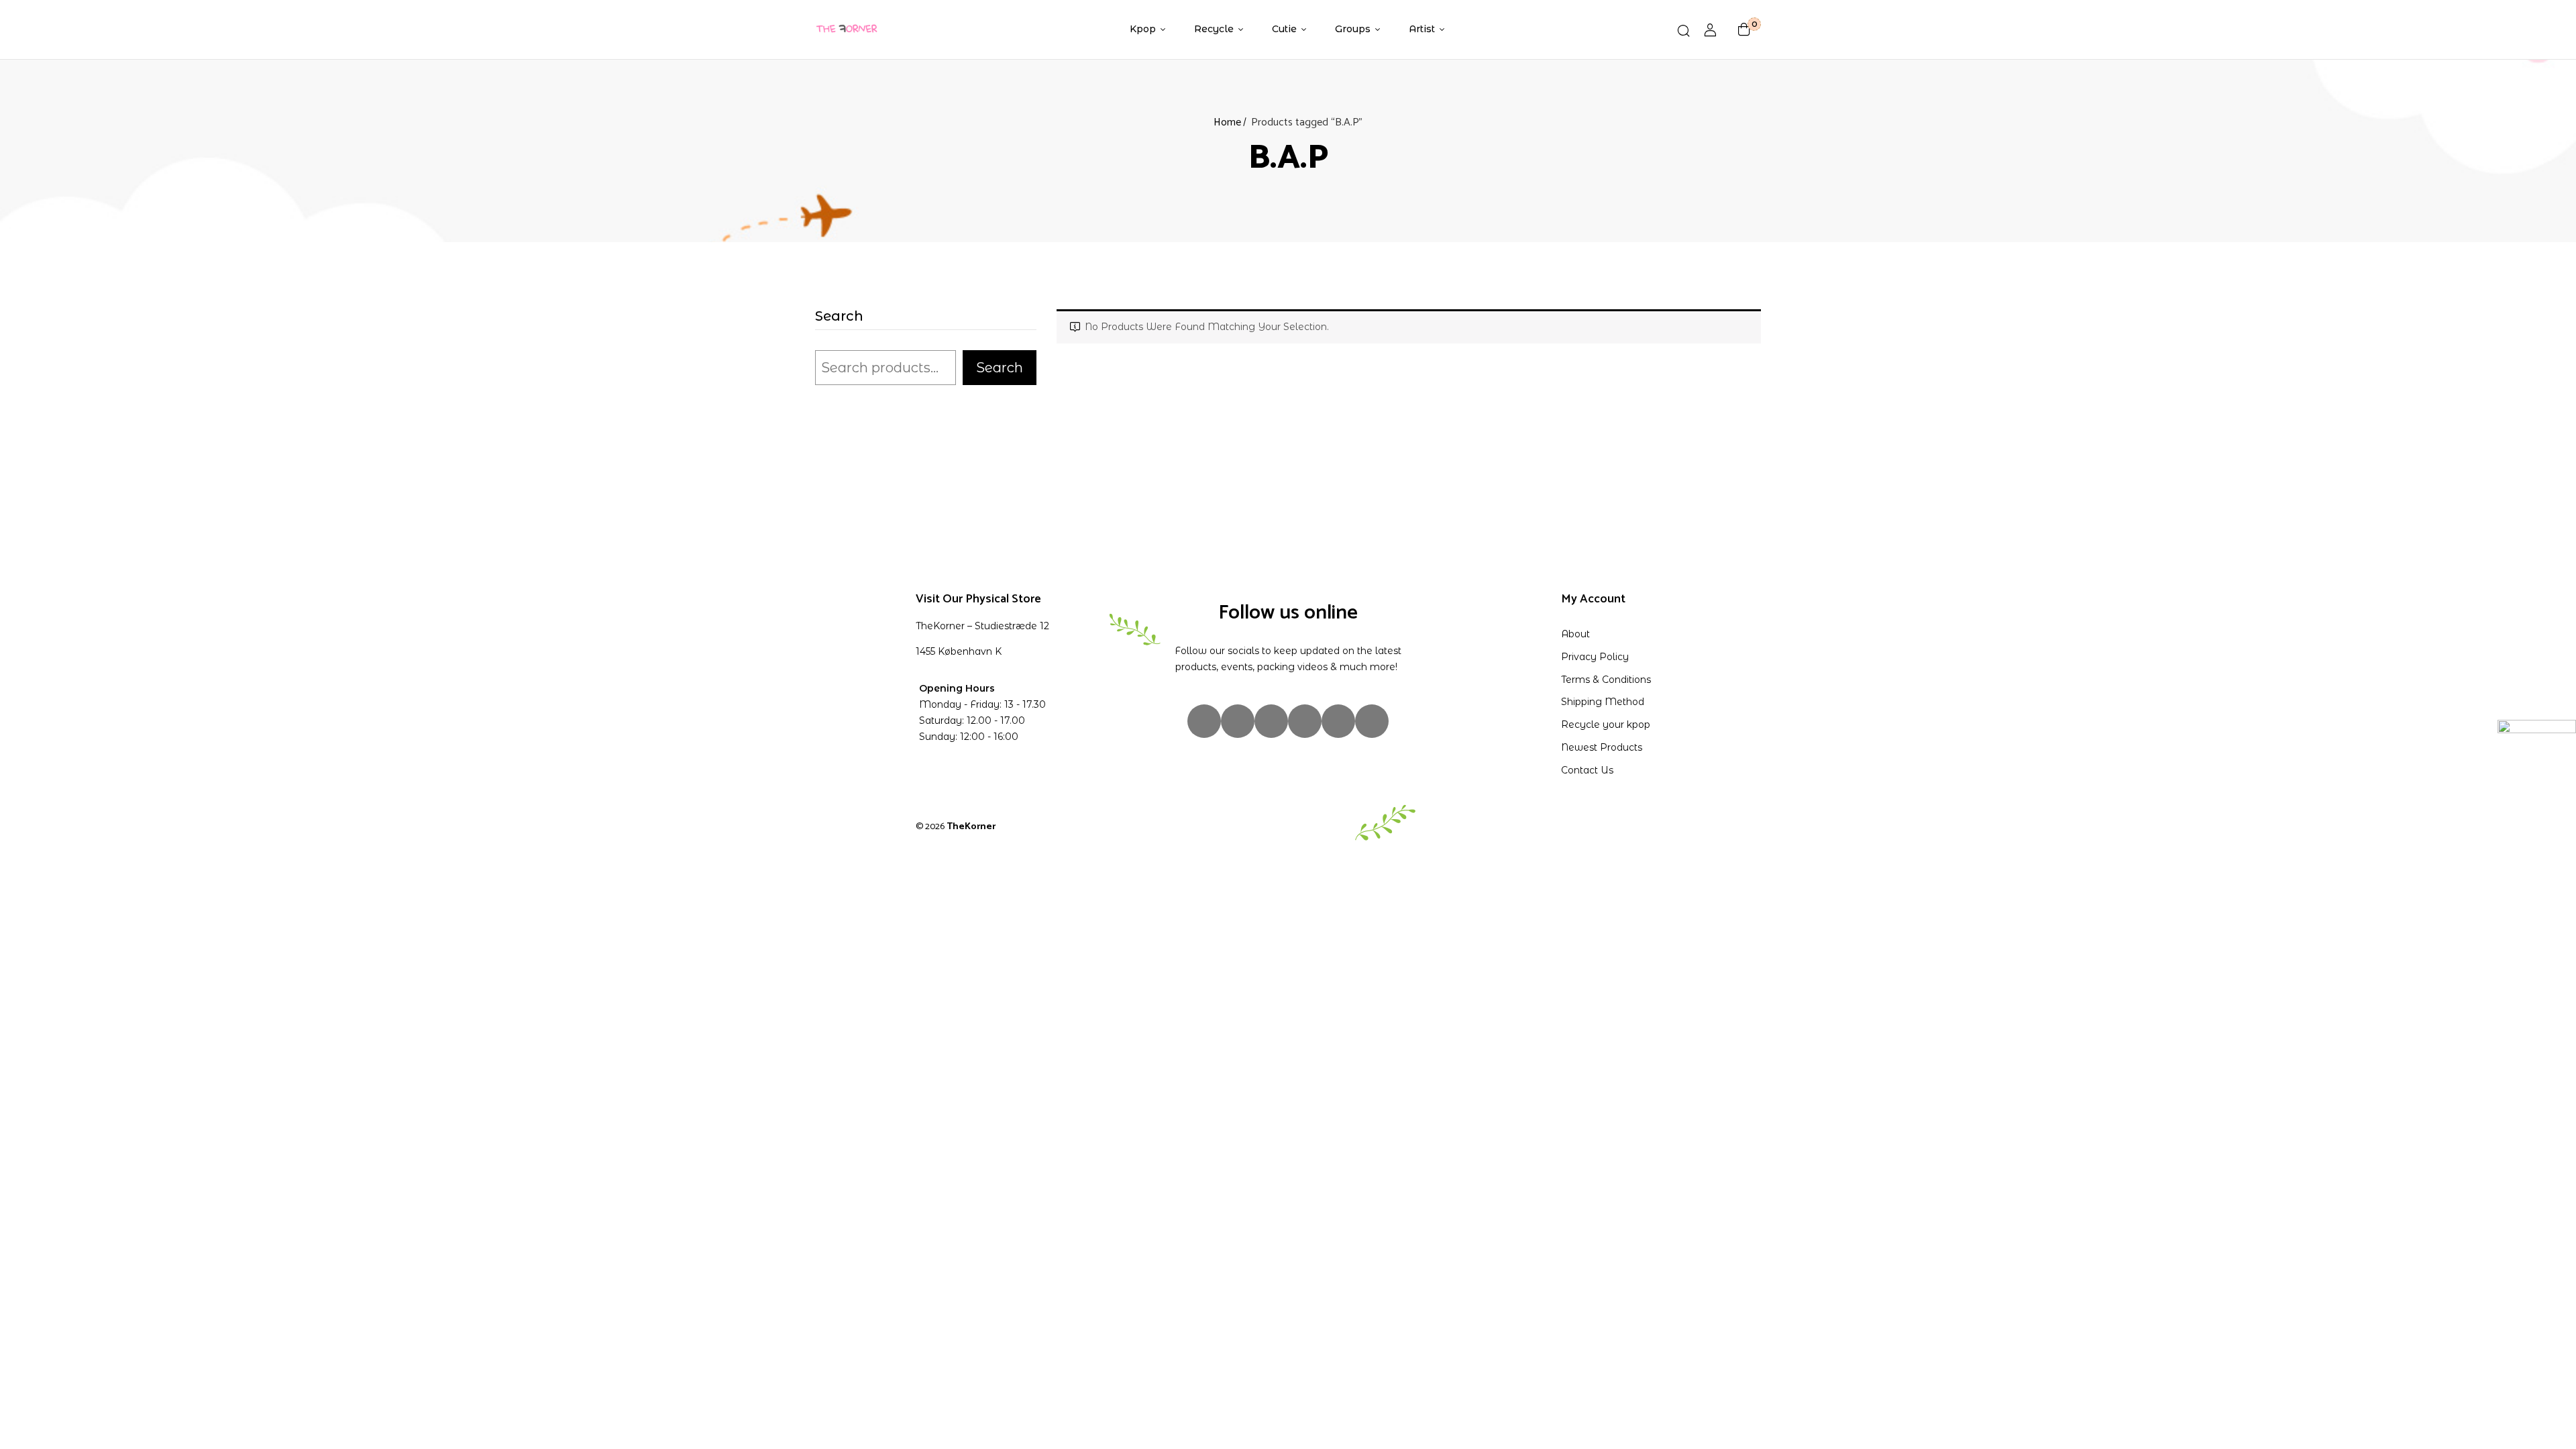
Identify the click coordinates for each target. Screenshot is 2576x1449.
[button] (1744, 30)
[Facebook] (1238, 721)
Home (1227, 122)
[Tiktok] (1271, 721)
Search (839, 317)
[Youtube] (1338, 721)
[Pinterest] (1372, 721)
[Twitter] (1305, 721)
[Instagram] (1204, 721)
